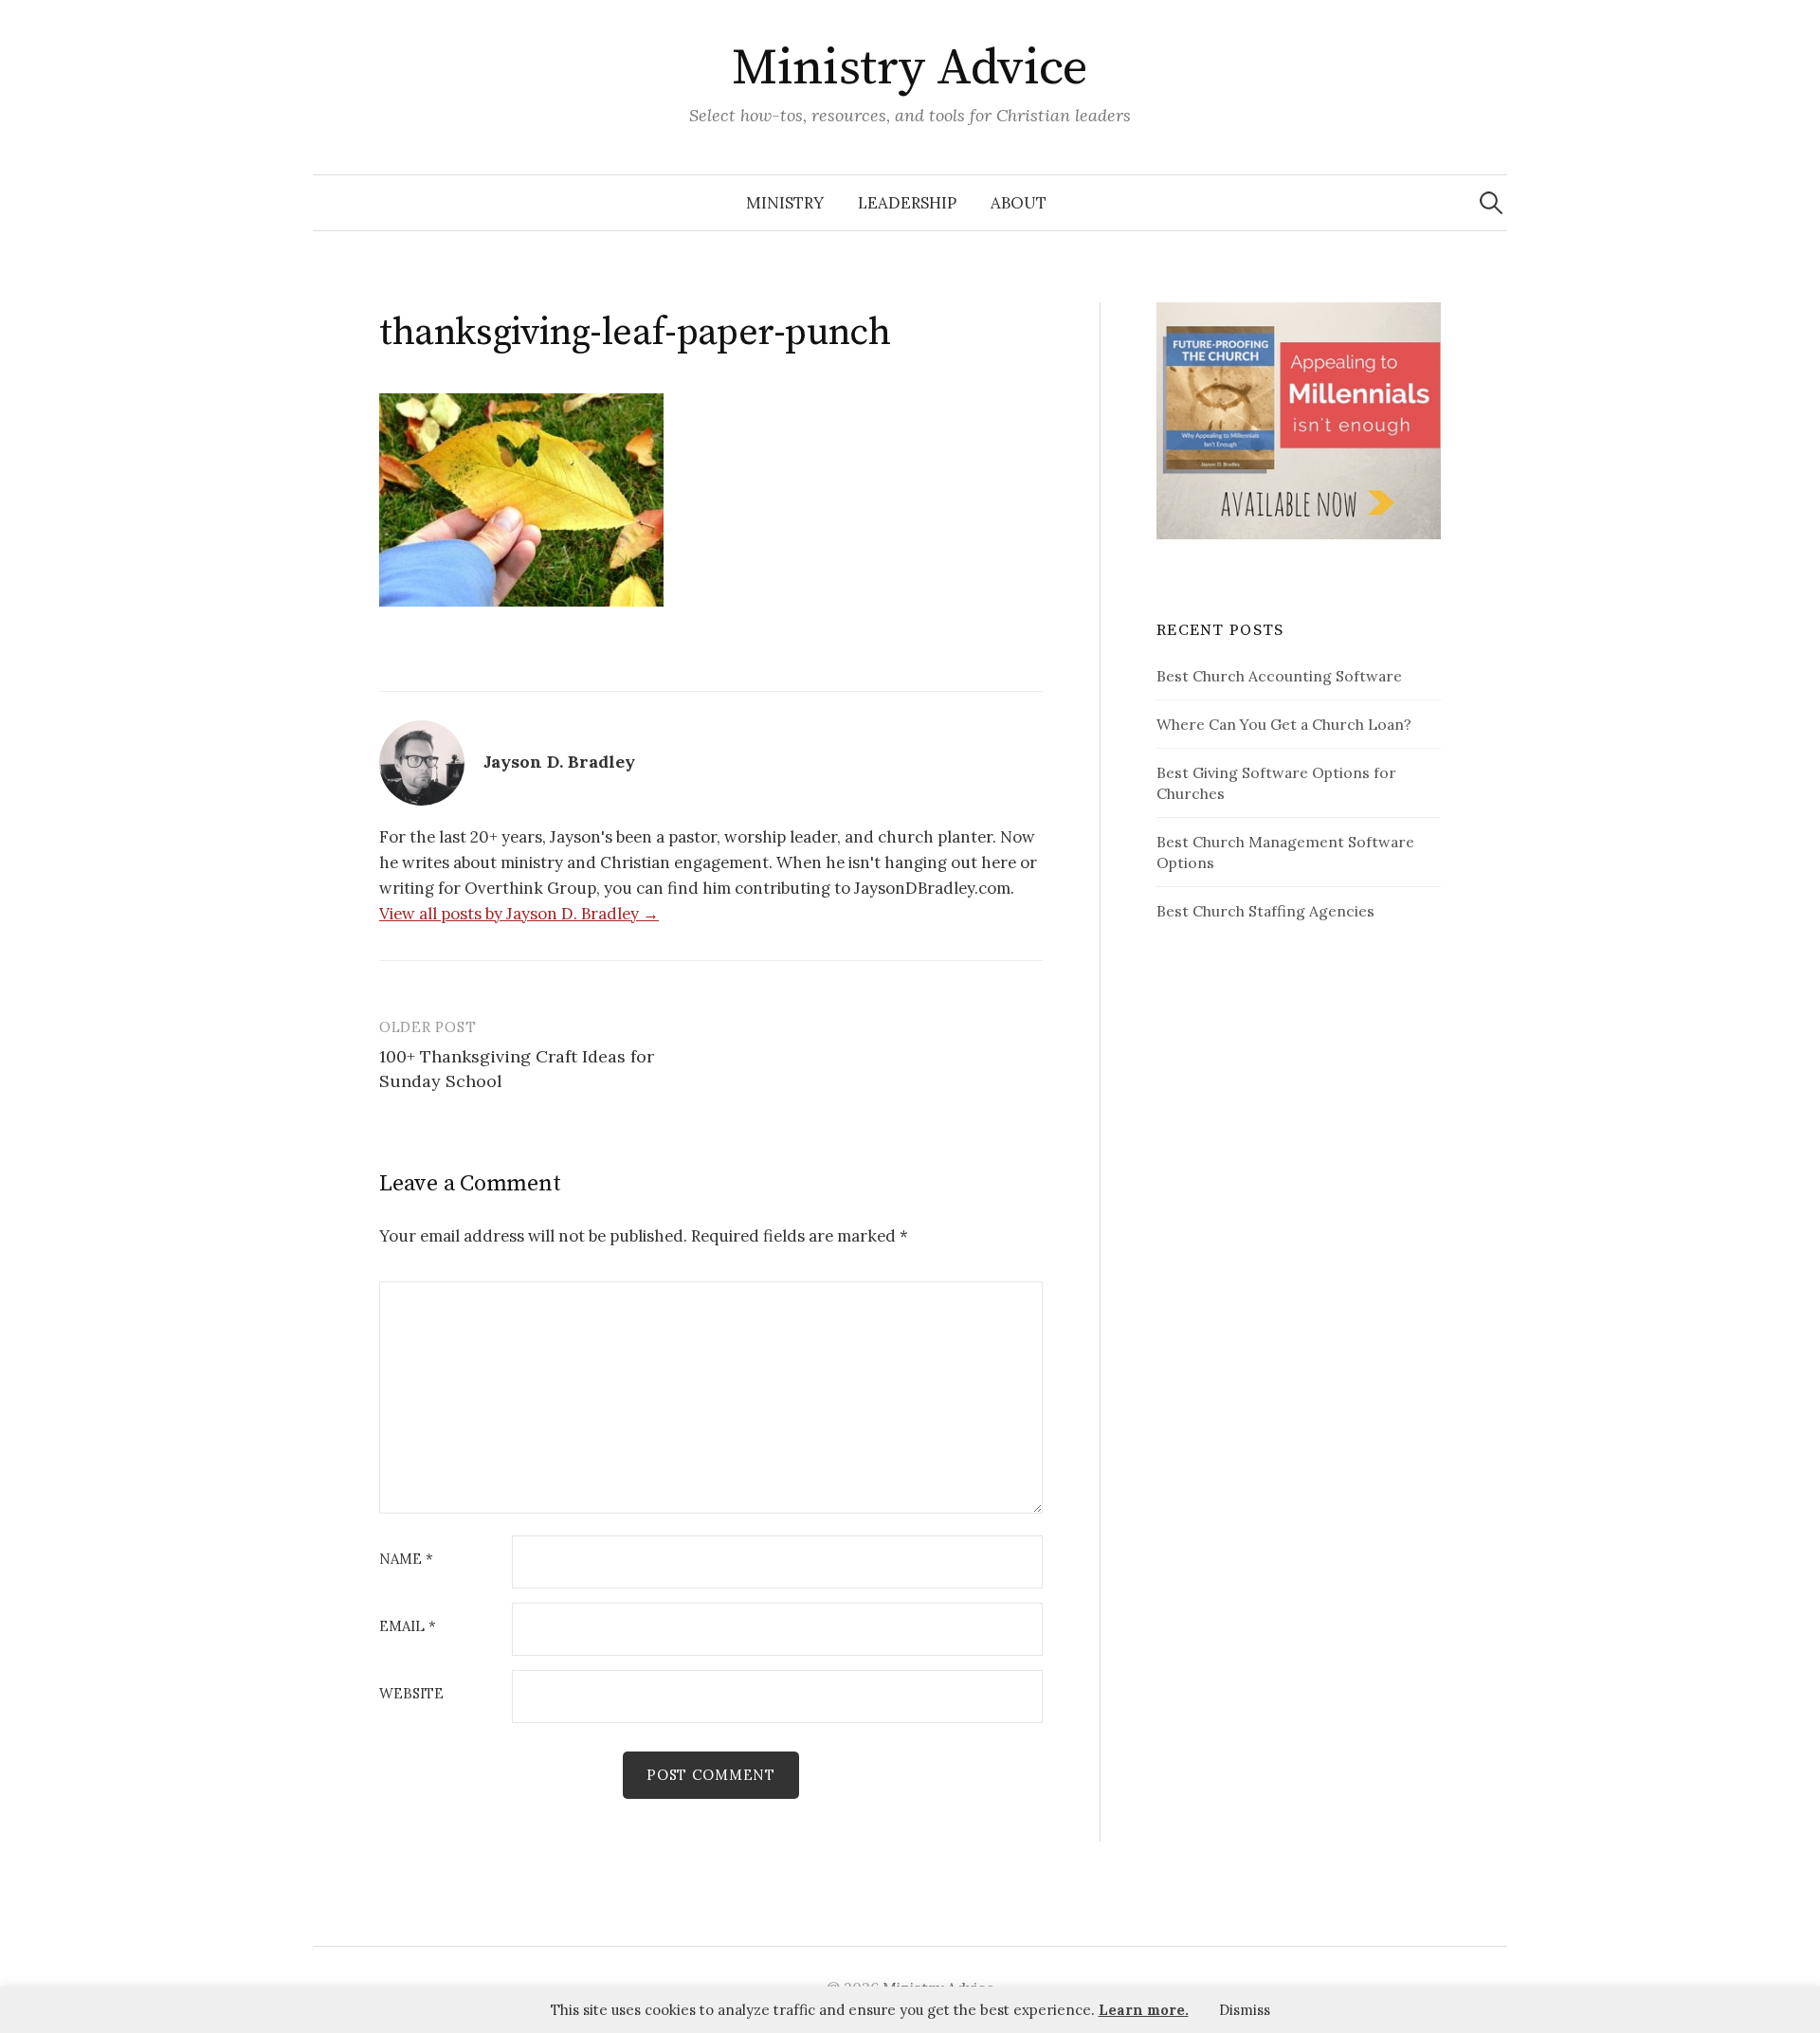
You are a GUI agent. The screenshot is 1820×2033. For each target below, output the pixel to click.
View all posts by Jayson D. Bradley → (519, 914)
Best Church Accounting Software (1279, 676)
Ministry (785, 203)
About (1019, 203)
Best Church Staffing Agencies (1265, 911)
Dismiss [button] (1245, 2010)
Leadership (907, 203)
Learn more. (1144, 2010)
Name (406, 1560)
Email (408, 1627)
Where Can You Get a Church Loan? (1284, 724)
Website (411, 1694)
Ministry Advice (910, 68)
